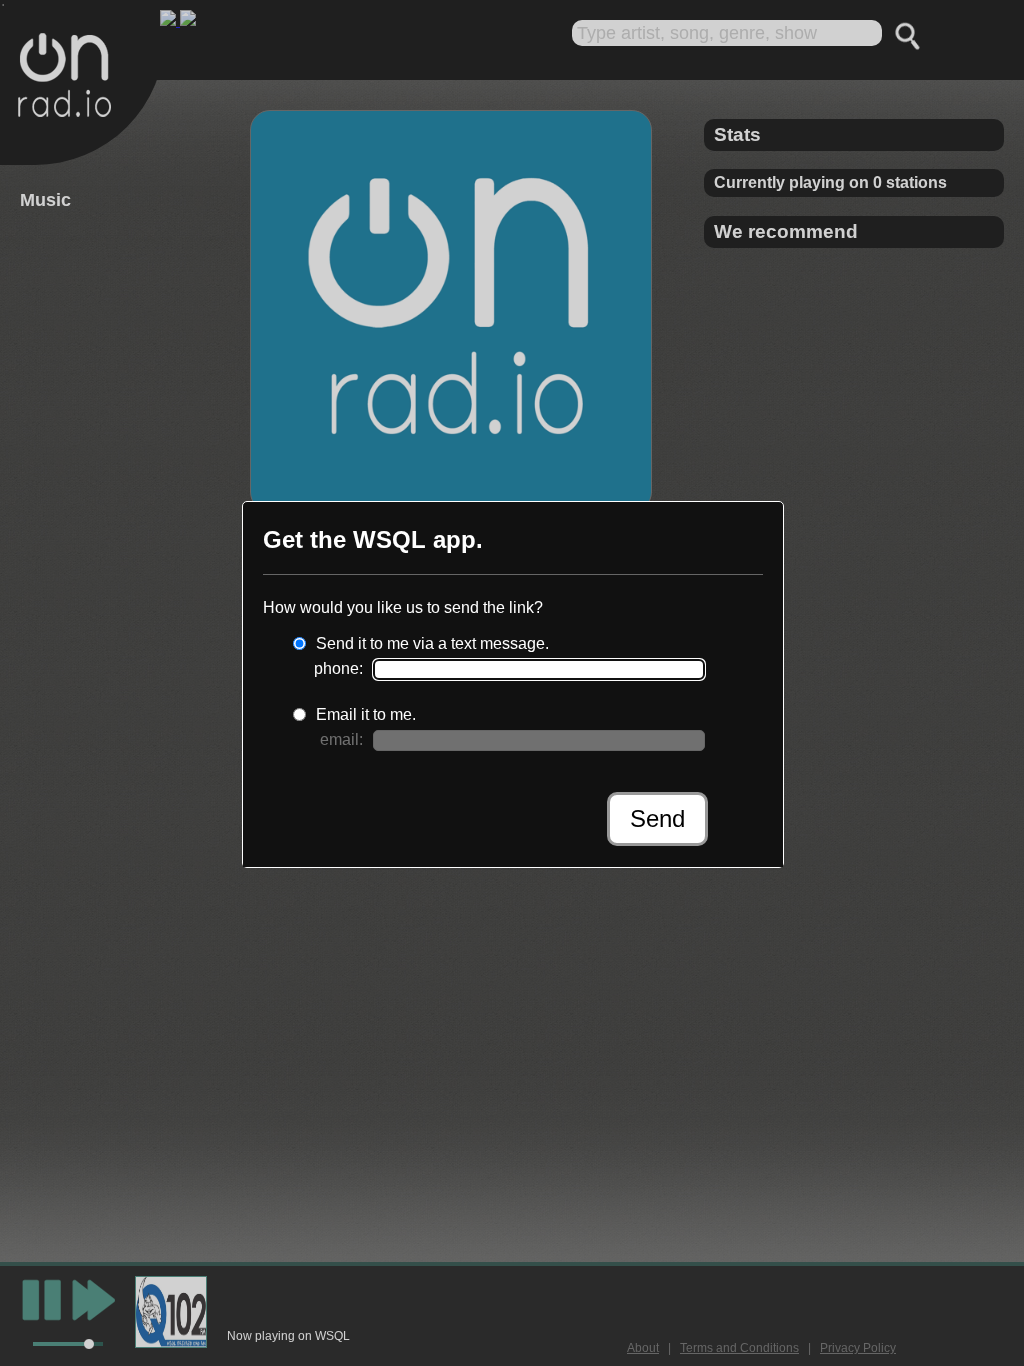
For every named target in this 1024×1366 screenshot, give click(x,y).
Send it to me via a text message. (432, 643)
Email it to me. (366, 714)
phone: (338, 668)
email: (341, 739)
